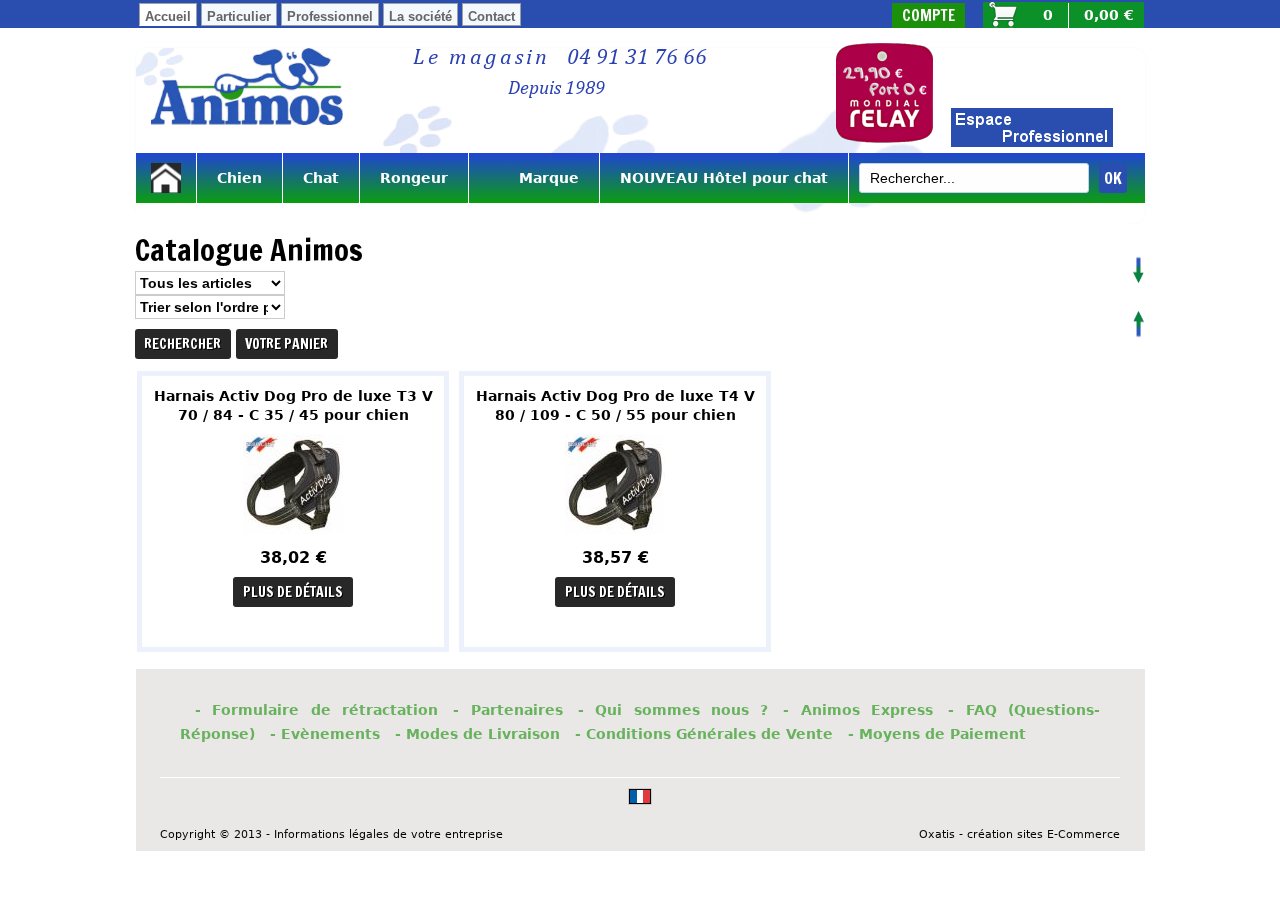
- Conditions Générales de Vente (704, 734)
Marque (534, 178)
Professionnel (330, 16)
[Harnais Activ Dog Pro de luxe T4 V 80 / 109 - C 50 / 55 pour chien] (615, 538)
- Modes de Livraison (477, 734)
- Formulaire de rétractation (316, 710)
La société (420, 16)
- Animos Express (858, 710)
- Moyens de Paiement (937, 734)
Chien (239, 178)
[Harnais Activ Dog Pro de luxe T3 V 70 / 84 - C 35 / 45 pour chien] (293, 538)
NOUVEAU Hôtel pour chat (724, 178)
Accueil (168, 16)
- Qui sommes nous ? (673, 710)
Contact (491, 16)
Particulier (239, 16)
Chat (321, 178)
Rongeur (414, 178)
